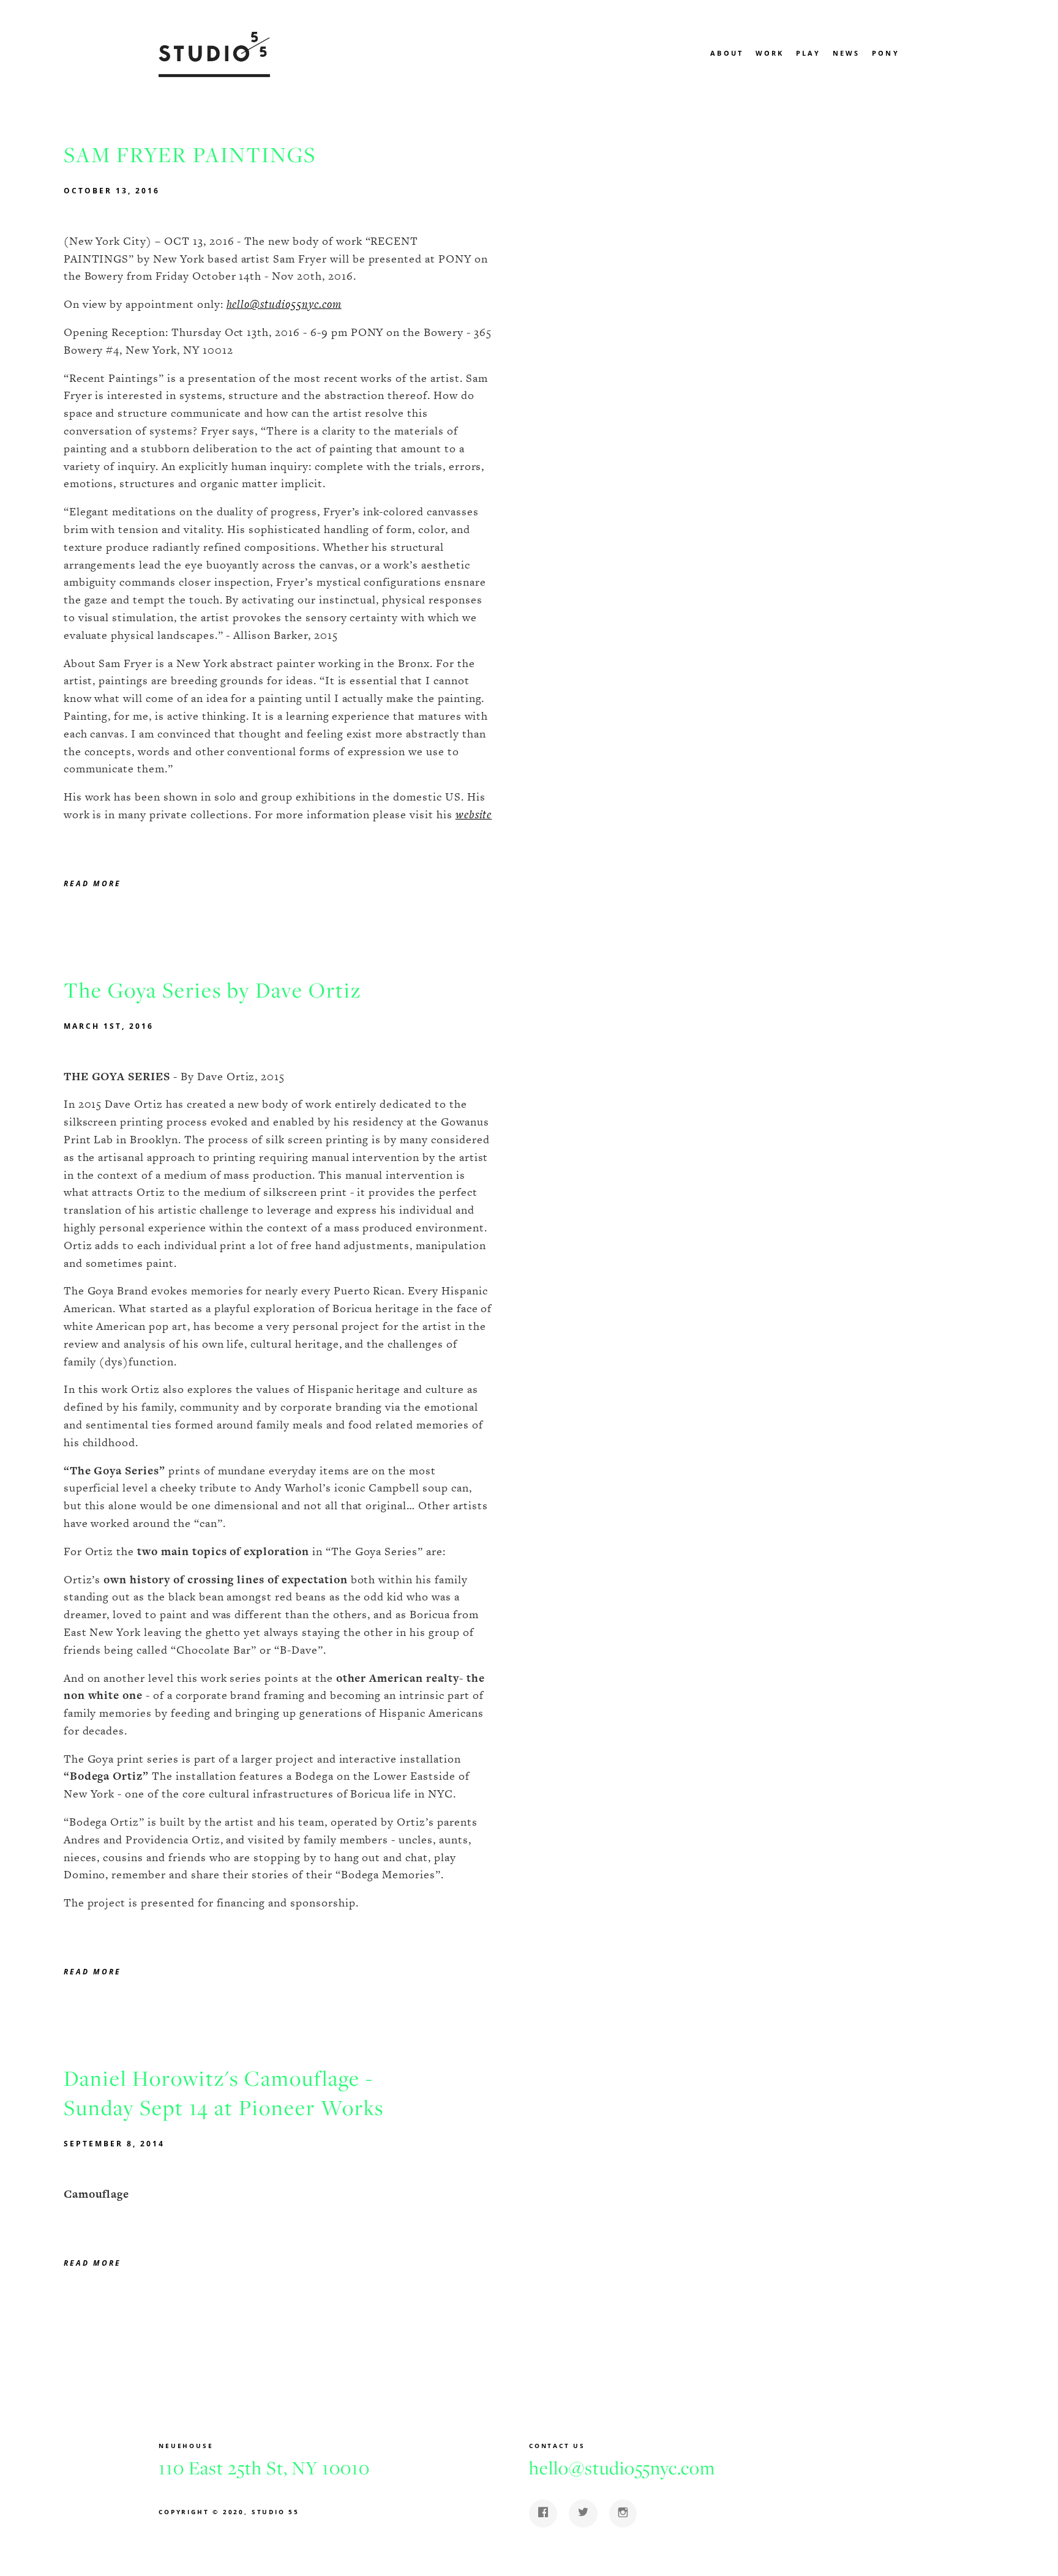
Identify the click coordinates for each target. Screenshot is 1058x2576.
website (474, 814)
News (846, 53)
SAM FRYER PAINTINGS (190, 155)
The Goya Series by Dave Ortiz (213, 990)
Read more (92, 883)
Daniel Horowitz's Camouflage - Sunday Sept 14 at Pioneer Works (224, 2093)
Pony (886, 53)
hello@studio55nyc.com (284, 304)
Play (809, 53)
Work (770, 53)
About (727, 53)
